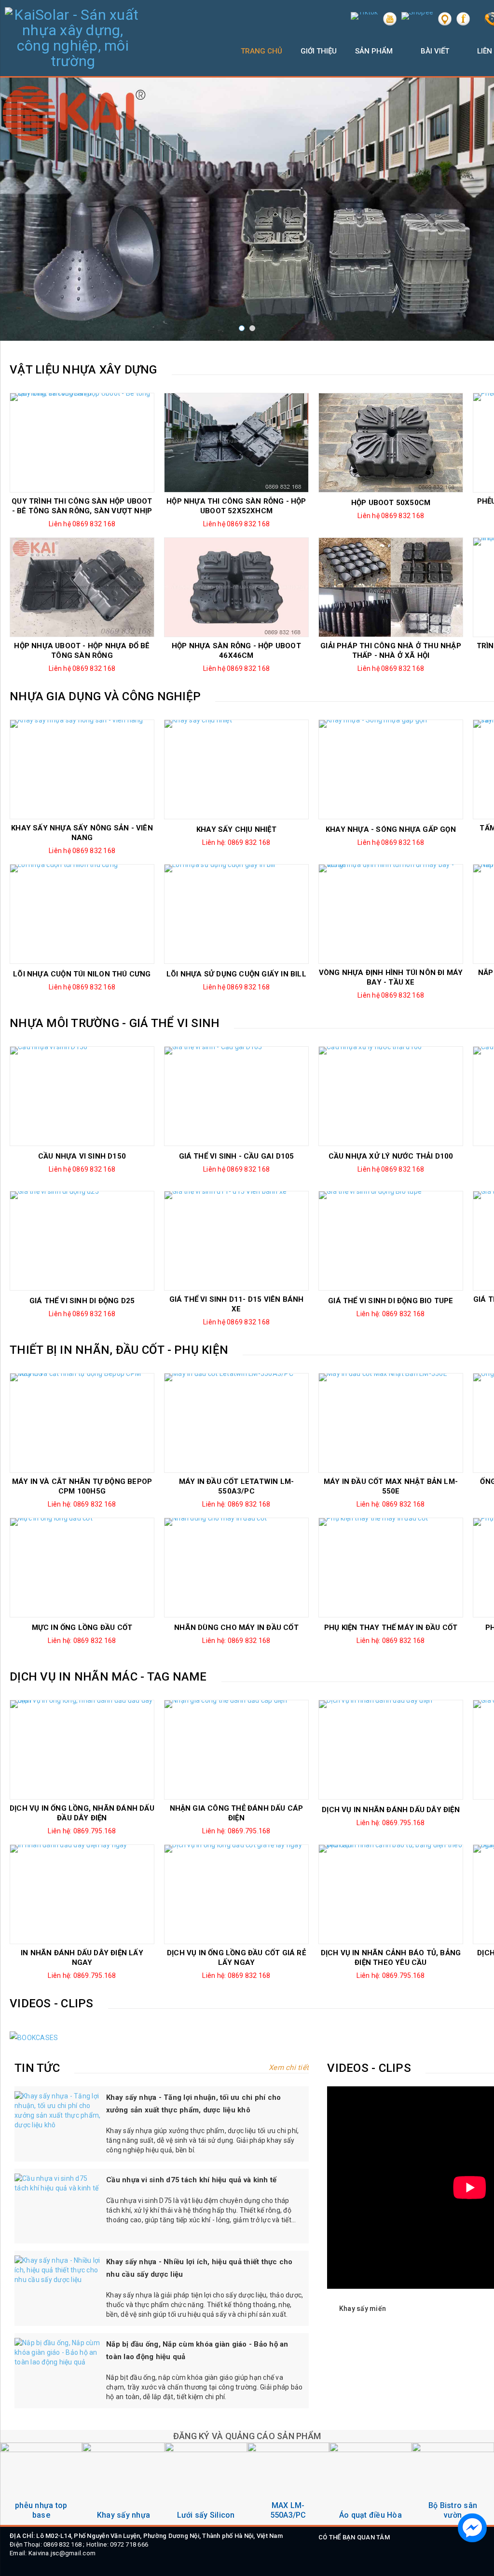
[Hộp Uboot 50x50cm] (391, 443)
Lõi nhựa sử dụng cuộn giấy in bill (236, 974)
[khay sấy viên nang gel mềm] (41, 2484)
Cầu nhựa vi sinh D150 (82, 1156)
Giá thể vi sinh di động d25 (82, 1301)
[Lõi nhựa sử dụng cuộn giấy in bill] (236, 914)
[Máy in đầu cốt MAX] (206, 2484)
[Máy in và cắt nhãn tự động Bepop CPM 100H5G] (82, 1423)
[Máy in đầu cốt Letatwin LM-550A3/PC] (236, 1423)
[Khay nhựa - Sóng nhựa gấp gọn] (391, 769)
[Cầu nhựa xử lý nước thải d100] (391, 1096)
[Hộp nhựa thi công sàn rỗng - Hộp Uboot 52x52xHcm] (236, 443)
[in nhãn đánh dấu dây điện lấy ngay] (82, 1894)
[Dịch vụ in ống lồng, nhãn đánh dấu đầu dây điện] (82, 1750)
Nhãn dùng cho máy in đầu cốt (236, 1628)
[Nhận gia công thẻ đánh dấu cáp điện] (236, 1750)
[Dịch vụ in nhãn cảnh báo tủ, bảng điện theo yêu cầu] (391, 1894)
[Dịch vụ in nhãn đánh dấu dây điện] (391, 1750)
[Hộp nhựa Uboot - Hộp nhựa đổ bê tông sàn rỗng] (82, 587)
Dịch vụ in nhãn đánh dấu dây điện (391, 1810)
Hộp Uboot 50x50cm (391, 503)
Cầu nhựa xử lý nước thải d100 (391, 1156)
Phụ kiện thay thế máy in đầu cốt (391, 1628)
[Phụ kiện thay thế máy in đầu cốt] (391, 1568)
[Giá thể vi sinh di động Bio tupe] (391, 1241)
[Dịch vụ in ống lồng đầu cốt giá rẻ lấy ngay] (236, 1894)
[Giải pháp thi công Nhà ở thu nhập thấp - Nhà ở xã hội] (391, 587)
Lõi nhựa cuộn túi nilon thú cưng (82, 974)
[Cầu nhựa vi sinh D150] (82, 1096)
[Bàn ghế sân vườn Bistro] (371, 2484)
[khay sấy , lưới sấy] (124, 2484)
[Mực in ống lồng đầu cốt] (82, 1568)
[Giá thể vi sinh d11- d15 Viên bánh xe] (236, 1241)
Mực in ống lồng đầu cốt (82, 1628)
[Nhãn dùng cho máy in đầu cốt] (236, 1568)
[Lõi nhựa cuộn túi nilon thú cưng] (82, 914)
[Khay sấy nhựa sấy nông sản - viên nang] (82, 769)
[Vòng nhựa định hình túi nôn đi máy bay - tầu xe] (391, 914)
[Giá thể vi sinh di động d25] (82, 1241)
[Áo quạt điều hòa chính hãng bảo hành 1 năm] (288, 2484)
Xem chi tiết (288, 2068)
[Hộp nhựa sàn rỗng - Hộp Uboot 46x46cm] (236, 587)
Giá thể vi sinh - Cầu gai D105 (237, 1156)
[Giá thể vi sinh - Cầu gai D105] (236, 1096)
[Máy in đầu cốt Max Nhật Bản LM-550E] (391, 1423)
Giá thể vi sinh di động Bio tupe (391, 1301)
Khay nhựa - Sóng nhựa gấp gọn (391, 829)
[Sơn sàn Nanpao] (453, 2484)
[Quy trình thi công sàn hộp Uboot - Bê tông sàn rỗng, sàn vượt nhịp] (82, 443)
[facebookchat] (472, 2528)
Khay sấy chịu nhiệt (236, 829)
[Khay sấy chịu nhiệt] (236, 769)
